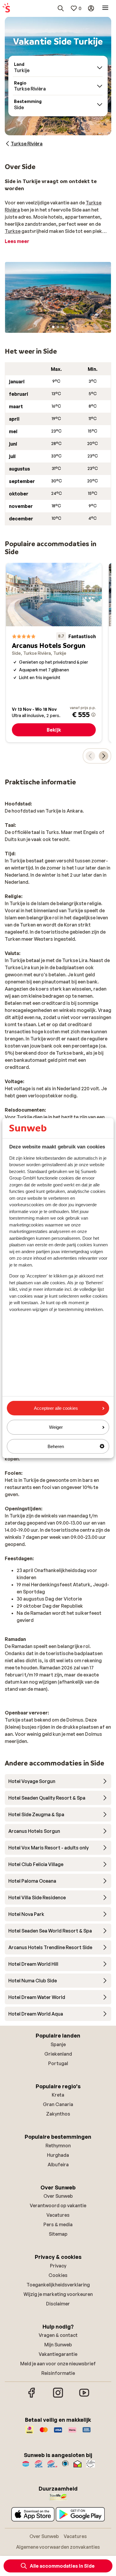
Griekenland (58, 2054)
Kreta (58, 2095)
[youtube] (84, 2397)
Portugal (58, 2063)
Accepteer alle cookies (56, 1408)
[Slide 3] (63, 327)
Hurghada (58, 2155)
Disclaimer (58, 2304)
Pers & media (58, 2224)
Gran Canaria (58, 2104)
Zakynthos (58, 2114)
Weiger (56, 1427)
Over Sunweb (58, 2196)
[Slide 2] (58, 327)
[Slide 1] (53, 327)
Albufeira (58, 2165)
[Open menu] (105, 8)
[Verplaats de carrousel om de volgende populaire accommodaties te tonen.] (104, 756)
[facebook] (32, 2397)
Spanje (58, 2044)
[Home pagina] (6, 8)
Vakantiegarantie (58, 2354)
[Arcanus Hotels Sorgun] (54, 653)
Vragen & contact (58, 2335)
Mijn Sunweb (58, 2345)
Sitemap (58, 2234)
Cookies (58, 2275)
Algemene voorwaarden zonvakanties (58, 2547)
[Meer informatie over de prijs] (93, 715)
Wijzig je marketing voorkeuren (58, 2294)
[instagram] (58, 2397)
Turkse (13, 231)
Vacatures (58, 2215)
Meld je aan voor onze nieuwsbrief (58, 2364)
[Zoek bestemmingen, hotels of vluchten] (61, 8)
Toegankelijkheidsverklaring (58, 2285)
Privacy (58, 2266)
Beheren (56, 1446)
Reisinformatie (58, 2373)
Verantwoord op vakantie (58, 2205)
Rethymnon (58, 2146)
